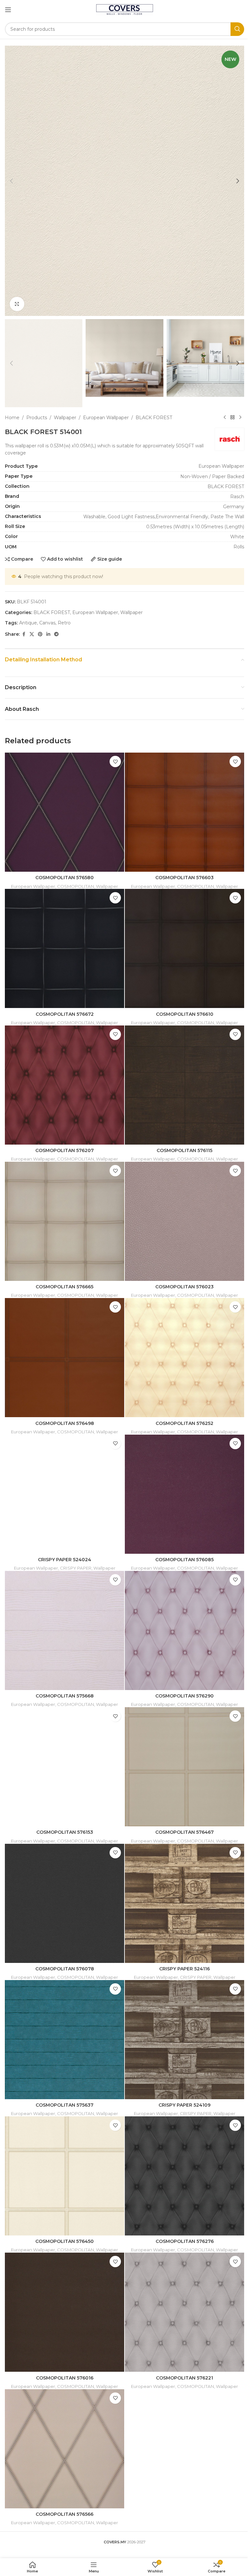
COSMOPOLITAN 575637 (65, 2105)
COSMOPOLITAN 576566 (65, 2514)
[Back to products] (232, 418)
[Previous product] (225, 418)
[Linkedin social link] (48, 634)
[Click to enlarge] (17, 304)
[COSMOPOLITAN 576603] (184, 812)
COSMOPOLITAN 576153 (65, 1832)
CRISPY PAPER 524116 (184, 1969)
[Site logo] (125, 9)
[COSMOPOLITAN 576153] (65, 1767)
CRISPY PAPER (76, 1568)
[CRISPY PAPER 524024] (65, 1494)
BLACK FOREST (154, 418)
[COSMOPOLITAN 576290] (184, 1630)
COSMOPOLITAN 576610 (185, 1014)
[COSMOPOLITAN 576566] (65, 2449)
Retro (64, 623)
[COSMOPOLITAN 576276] (184, 2176)
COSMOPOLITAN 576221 (184, 2378)
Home (12, 418)
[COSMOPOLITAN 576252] (184, 1358)
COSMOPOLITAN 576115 (184, 1150)
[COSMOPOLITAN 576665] (65, 1221)
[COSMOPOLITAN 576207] (65, 1085)
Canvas (47, 623)
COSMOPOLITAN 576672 (65, 1014)
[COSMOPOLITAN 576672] (65, 948)
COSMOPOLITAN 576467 (184, 1832)
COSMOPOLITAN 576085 (184, 1560)
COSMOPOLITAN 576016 (65, 2378)
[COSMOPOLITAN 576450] (65, 2176)
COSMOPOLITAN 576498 (65, 1423)
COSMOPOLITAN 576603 (184, 878)
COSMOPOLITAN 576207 (65, 1150)
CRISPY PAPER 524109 (184, 2105)
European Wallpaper (106, 418)
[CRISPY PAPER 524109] (184, 2040)
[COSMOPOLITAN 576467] (184, 1767)
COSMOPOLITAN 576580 (65, 878)
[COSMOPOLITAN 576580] (65, 812)
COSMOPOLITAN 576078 (65, 1969)
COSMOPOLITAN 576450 (65, 2241)
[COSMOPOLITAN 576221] (184, 2312)
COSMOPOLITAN (76, 886)
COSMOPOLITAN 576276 (185, 2241)
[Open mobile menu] (8, 10)
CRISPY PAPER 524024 (65, 1560)
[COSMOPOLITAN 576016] (65, 2312)
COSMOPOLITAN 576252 (184, 1423)
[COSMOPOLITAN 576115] (184, 1085)
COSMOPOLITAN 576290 (184, 1696)
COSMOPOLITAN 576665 (65, 1287)
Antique (28, 623)
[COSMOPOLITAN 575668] (65, 1630)
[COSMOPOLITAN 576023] (184, 1221)
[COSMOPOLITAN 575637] (65, 2040)
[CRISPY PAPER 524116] (184, 1903)
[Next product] (240, 418)
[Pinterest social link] (40, 634)
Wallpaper (65, 418)
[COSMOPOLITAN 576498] (65, 1358)
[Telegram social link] (56, 634)
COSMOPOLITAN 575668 (65, 1696)
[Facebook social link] (24, 634)
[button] (11, 181)
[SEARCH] (237, 29)
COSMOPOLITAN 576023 (184, 1287)
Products (37, 418)
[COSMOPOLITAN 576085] (184, 1494)
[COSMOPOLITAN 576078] (65, 1903)
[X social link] (32, 634)
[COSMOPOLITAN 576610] (184, 948)
